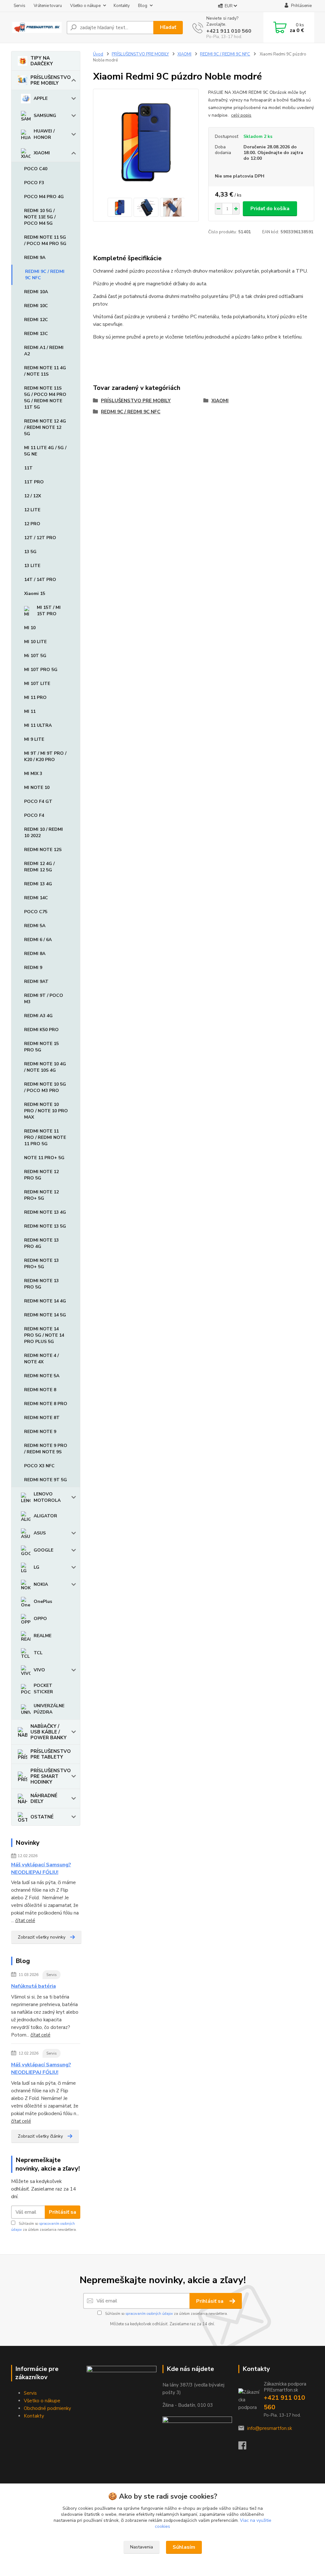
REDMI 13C (36, 334)
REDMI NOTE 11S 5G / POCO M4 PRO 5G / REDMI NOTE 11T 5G (45, 398)
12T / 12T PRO (40, 538)
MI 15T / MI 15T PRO (49, 611)
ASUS (40, 1533)
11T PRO (34, 482)
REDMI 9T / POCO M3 (44, 999)
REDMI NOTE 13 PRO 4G (41, 1243)
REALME (43, 1636)
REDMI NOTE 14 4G (45, 1301)
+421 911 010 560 (229, 31)
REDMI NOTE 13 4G (45, 1212)
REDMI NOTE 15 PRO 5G (41, 1047)
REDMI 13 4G (38, 884)
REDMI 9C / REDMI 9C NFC (45, 275)
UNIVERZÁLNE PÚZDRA (49, 1709)
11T (28, 468)
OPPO (40, 1619)
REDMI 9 (33, 968)
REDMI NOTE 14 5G (45, 1315)
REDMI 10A (36, 292)
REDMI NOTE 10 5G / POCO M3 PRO (45, 1087)
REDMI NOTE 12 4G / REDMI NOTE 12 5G (45, 427)
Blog (143, 6)
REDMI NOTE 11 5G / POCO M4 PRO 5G (45, 240)
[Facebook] (245, 2447)
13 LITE (32, 566)
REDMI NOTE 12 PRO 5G (41, 1175)
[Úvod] (36, 27)
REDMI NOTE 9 (40, 1432)
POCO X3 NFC (39, 1466)
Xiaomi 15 (35, 594)
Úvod (98, 54)
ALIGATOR (45, 1516)
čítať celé (25, 1921)
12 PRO (32, 524)
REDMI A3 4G (38, 1016)
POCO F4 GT (38, 801)
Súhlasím (184, 2547)
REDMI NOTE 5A (42, 1376)
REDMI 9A (35, 258)
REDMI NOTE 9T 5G (46, 1480)
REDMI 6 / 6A (38, 940)
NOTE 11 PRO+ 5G (44, 1158)
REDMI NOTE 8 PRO (46, 1404)
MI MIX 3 (33, 774)
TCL (38, 1653)
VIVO (39, 1670)
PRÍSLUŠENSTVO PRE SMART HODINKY (51, 1776)
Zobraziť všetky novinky (42, 1937)
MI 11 (30, 711)
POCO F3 (34, 183)
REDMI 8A (35, 954)
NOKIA (41, 1584)
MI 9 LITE (34, 739)
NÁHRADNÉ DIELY (44, 1798)
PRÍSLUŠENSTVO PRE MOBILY (51, 80)
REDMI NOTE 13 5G (45, 1226)
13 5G (30, 552)
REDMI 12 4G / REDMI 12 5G (39, 867)
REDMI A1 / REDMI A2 (44, 351)
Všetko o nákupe (85, 6)
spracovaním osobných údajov (149, 2314)
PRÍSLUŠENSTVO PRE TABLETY (51, 1754)
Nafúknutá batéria (33, 1986)
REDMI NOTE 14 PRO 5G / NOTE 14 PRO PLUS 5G (44, 1335)
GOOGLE (43, 1550)
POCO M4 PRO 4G (44, 197)
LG (36, 1567)
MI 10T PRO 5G (41, 670)
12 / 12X (33, 496)
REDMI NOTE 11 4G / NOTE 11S (45, 371)
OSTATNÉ (42, 1817)
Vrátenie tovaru (48, 6)
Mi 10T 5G (35, 656)
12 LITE (32, 510)
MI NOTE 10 (37, 788)
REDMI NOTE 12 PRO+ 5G (41, 1195)
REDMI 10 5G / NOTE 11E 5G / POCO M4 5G (40, 217)
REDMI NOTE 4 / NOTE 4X (41, 1359)
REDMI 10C (36, 306)
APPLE (41, 98)
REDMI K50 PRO (41, 1030)
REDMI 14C (36, 898)
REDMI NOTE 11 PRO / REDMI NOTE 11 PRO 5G (45, 1137)
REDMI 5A (35, 926)
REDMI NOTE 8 (40, 1390)
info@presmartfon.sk (270, 2428)
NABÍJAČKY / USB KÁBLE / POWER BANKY (49, 1732)
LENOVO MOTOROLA (47, 1497)
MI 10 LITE (35, 642)
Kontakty (122, 6)
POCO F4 (34, 815)
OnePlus (43, 1601)
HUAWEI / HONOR (44, 134)
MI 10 (30, 628)
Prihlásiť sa (63, 2212)
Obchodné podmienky (47, 2408)
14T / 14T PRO (40, 580)
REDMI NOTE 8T (42, 1418)
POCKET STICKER (43, 1689)
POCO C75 (36, 912)
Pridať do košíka (270, 209)
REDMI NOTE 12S (43, 850)
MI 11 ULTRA (38, 725)
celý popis (241, 115)
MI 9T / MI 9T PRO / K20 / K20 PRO (45, 756)
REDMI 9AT (36, 981)
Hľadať (168, 27)
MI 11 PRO (35, 697)
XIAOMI (42, 153)
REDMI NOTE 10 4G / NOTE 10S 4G (45, 1067)
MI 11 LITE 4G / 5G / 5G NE (45, 451)
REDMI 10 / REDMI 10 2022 (43, 833)
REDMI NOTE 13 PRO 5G (41, 1284)
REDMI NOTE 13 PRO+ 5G (41, 1264)
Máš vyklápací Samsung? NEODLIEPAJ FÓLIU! (41, 1869)
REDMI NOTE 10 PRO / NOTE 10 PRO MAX (46, 1111)
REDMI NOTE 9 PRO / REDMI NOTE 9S (46, 1449)
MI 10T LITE (37, 684)
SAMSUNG (45, 116)
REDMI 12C (36, 320)
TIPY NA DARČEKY (42, 61)
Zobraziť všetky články (40, 2136)
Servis (20, 6)
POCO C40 (36, 169)
